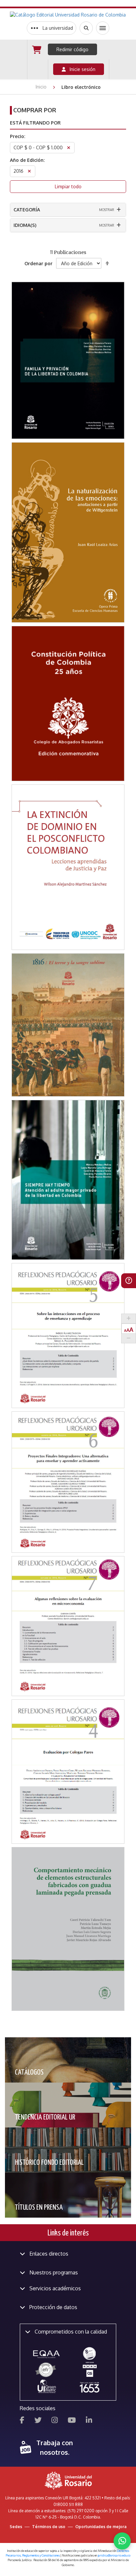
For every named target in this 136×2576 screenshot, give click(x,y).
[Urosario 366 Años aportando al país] (89, 2387)
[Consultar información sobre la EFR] (47, 2370)
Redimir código (72, 49)
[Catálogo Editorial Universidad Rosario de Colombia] (68, 15)
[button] (68, 323)
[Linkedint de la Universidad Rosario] (89, 2421)
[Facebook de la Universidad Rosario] (22, 2421)
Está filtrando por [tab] (35, 123)
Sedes (16, 2527)
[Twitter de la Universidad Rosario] (38, 2421)
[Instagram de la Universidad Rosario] (55, 2421)
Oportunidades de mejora (101, 2527)
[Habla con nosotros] (122, 2541)
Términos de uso (49, 2527)
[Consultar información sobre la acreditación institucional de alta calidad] (89, 2353)
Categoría (27, 210)
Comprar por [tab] (35, 110)
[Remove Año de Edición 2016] (29, 172)
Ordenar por (38, 263)
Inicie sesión (81, 69)
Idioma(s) (25, 225)
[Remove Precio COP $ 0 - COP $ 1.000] (69, 148)
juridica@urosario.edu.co (114, 2555)
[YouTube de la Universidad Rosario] (72, 2421)
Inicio (42, 87)
